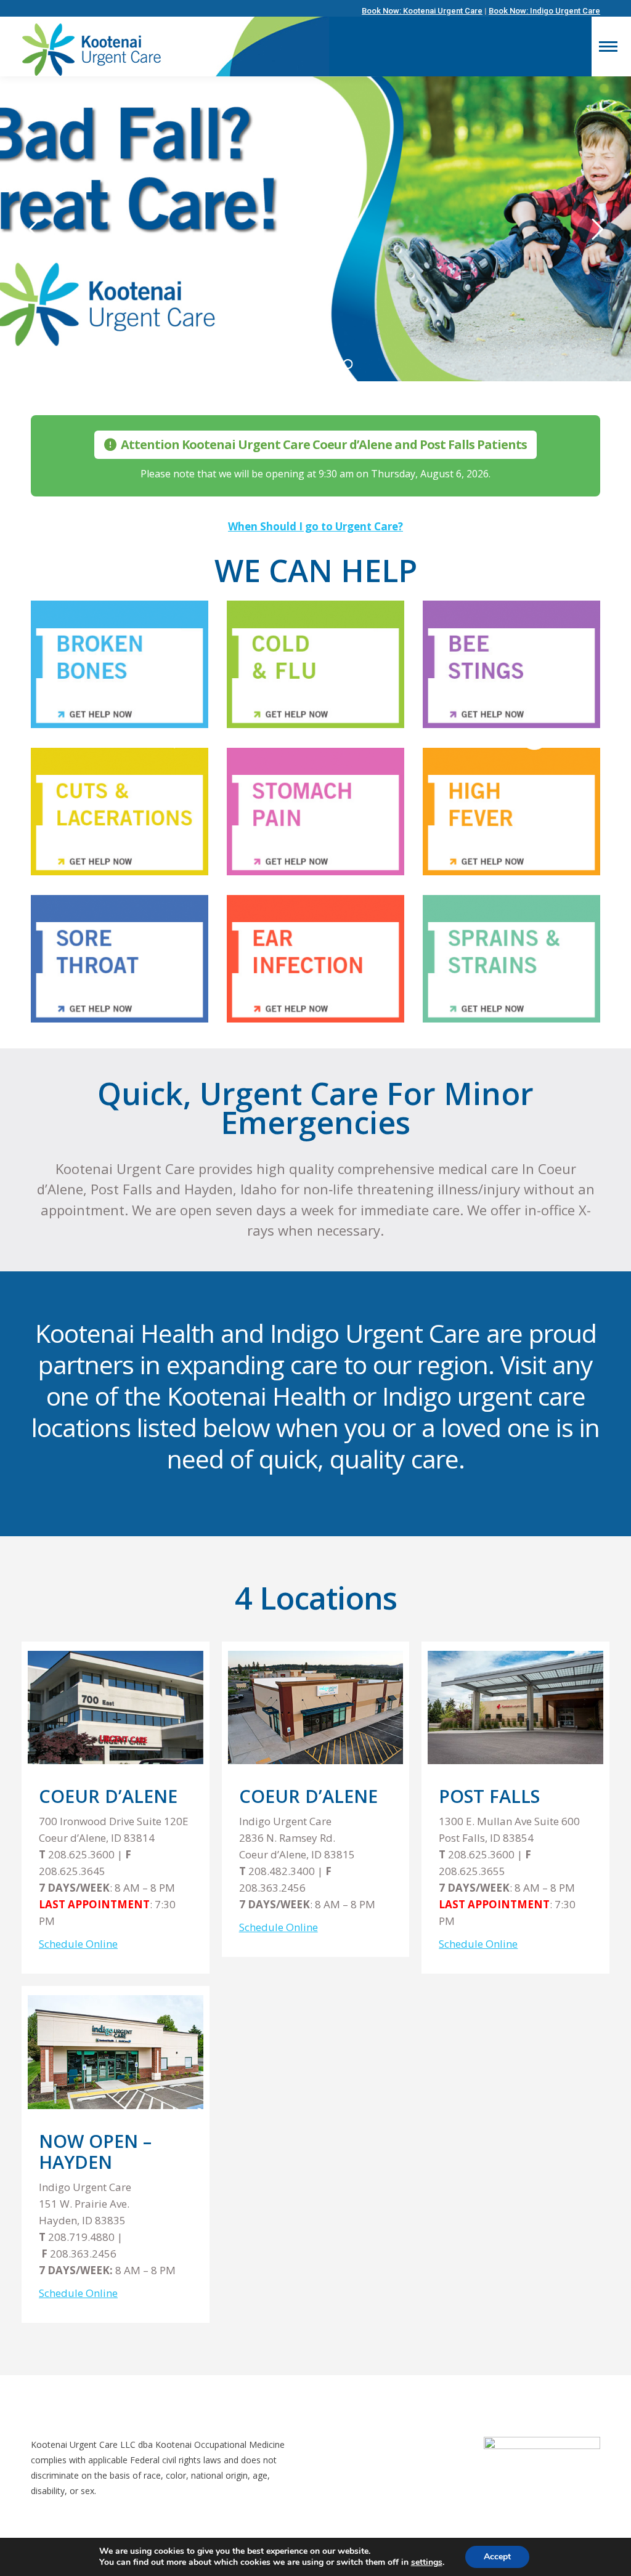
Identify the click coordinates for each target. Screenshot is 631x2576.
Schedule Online (78, 1944)
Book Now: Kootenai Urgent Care (422, 11)
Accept (497, 2557)
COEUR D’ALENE (308, 1796)
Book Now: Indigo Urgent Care (544, 11)
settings (427, 2562)
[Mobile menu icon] (608, 47)
